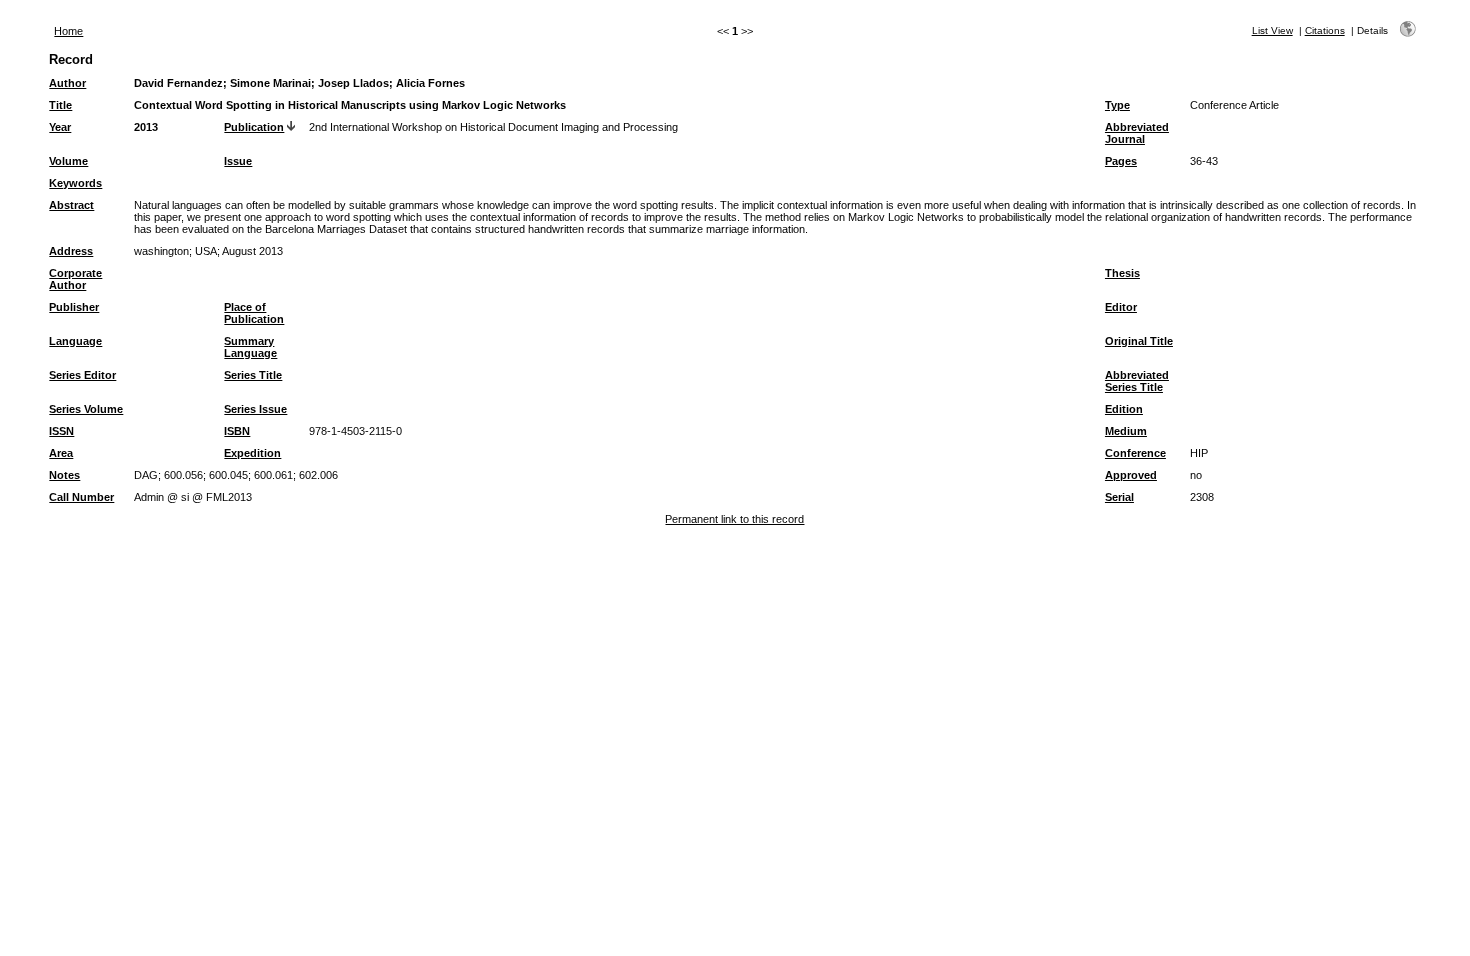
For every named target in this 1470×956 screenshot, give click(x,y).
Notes (64, 475)
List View (1272, 30)
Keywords (75, 183)
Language (75, 341)
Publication (254, 127)
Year (60, 127)
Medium (1126, 431)
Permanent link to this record (734, 519)
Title (60, 105)
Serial (1119, 497)
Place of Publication (254, 313)
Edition (1124, 409)
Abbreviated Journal (1137, 133)
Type (1117, 105)
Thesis (1122, 273)
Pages (1121, 161)
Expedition (252, 453)
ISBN (237, 431)
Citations (1325, 30)
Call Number (81, 497)
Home (68, 31)
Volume (68, 161)
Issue (238, 161)
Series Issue (255, 409)
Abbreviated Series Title (1137, 381)
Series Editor (82, 375)
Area (61, 453)
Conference (1135, 453)
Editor (1121, 307)
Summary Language (250, 347)
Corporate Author (75, 279)
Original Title (1139, 341)
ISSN (61, 431)
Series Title (253, 375)
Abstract (71, 205)
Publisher (74, 307)
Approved (1131, 475)
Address (71, 251)
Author (67, 83)
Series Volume (86, 409)
